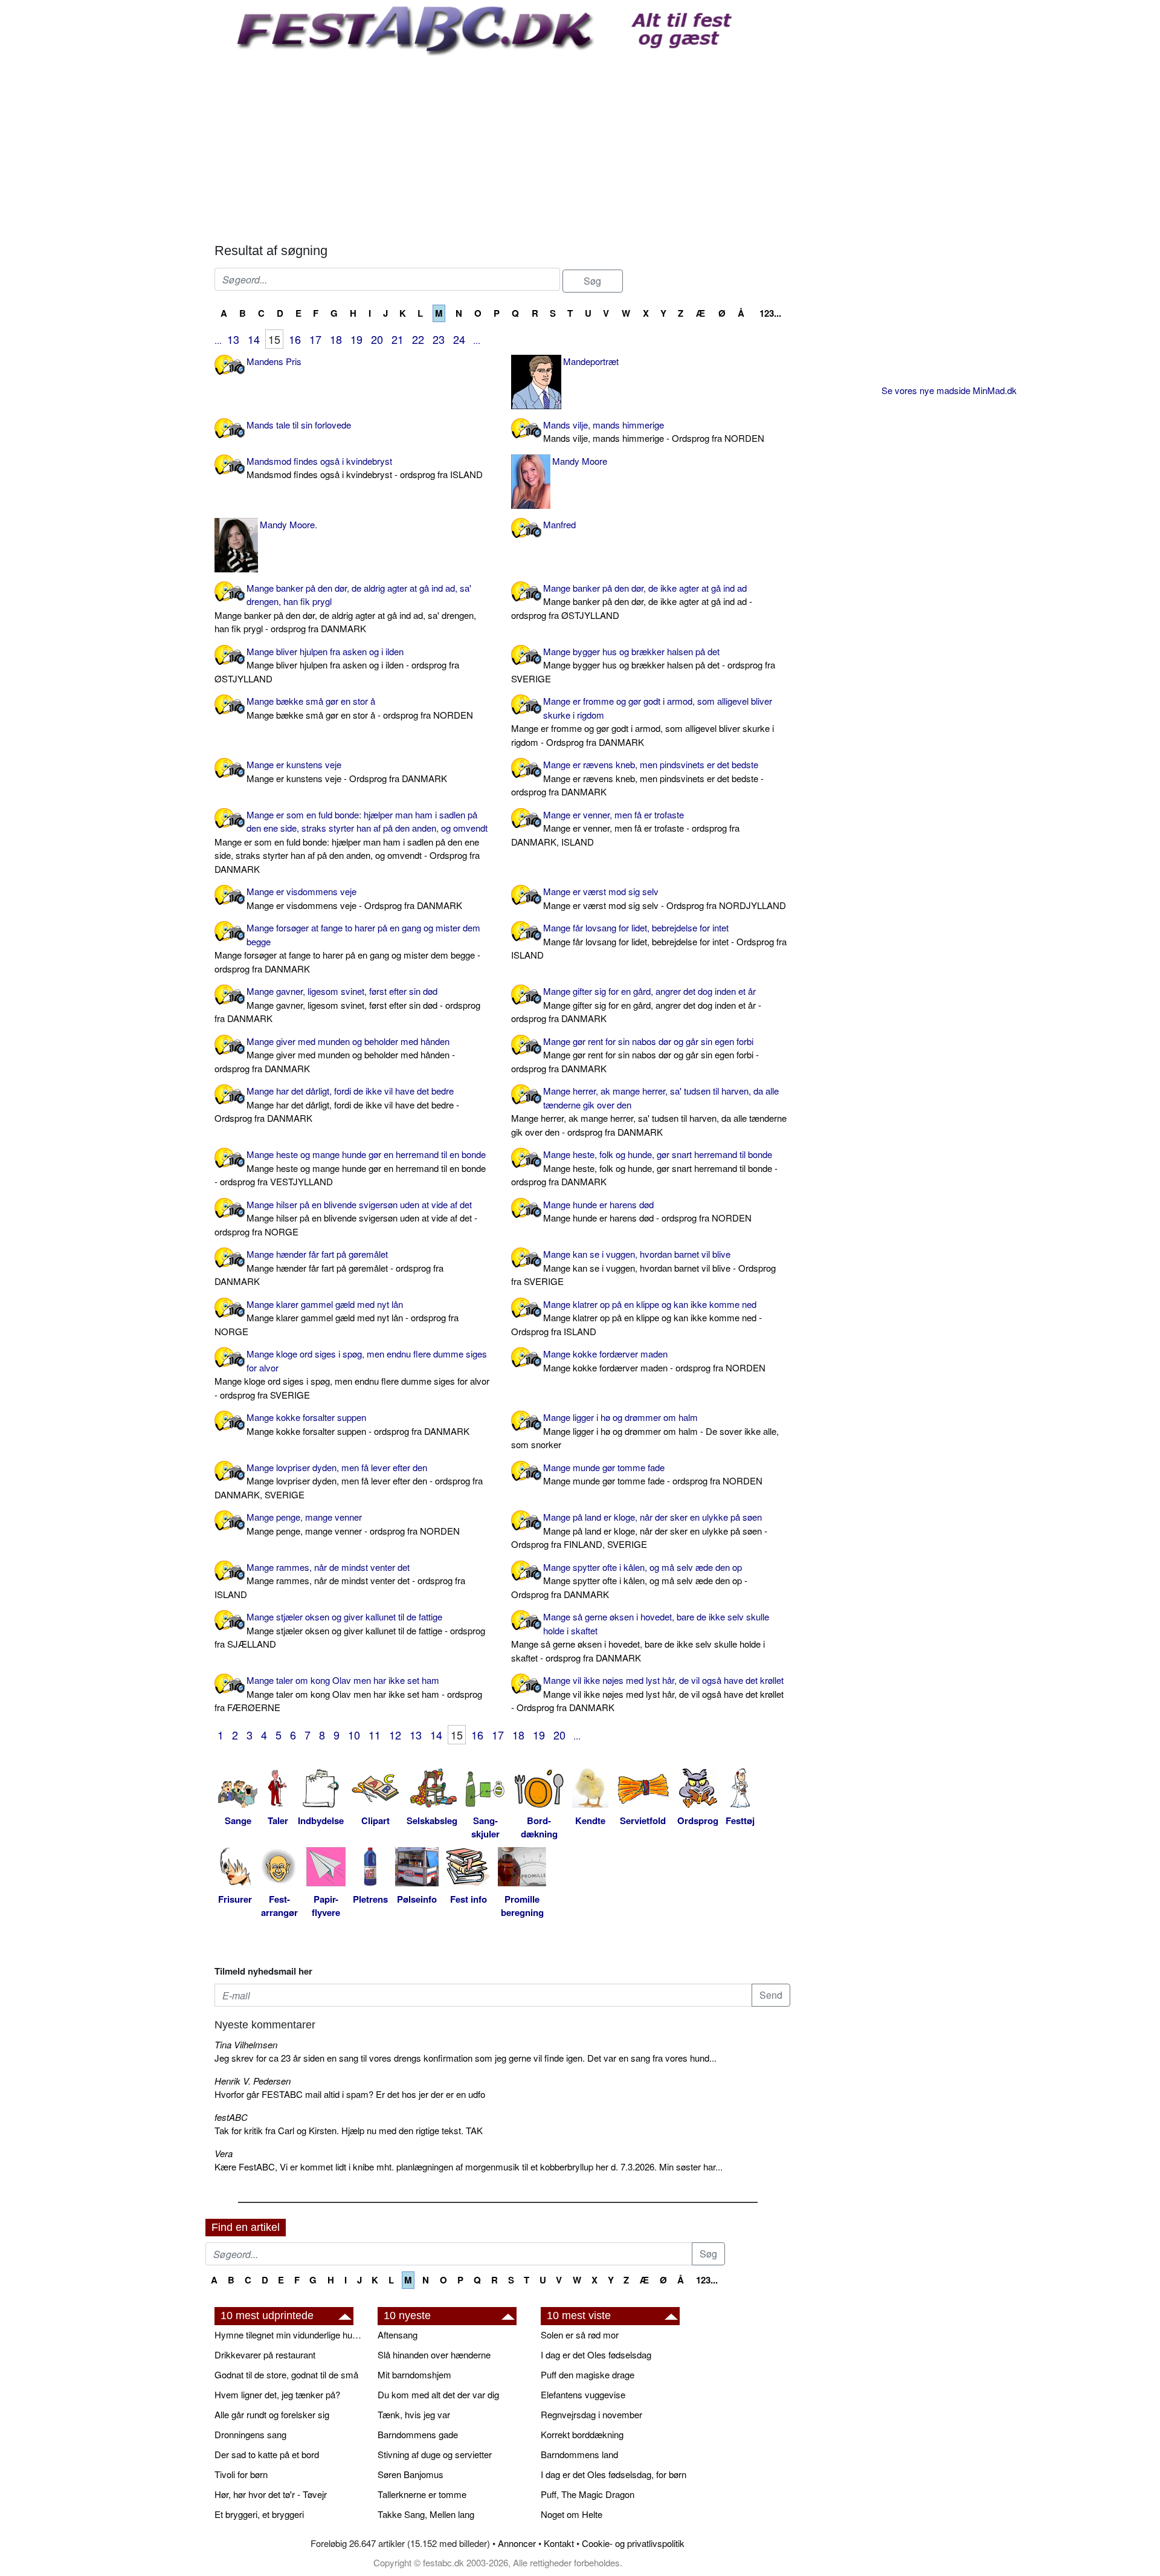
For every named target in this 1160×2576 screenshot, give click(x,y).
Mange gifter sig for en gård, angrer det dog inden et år (636, 1005)
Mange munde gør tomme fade (653, 1474)
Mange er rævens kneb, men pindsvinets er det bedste (637, 778)
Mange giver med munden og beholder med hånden (335, 1055)
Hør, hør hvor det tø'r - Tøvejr (271, 2494)
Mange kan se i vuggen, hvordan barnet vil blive (643, 1267)
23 (439, 339)
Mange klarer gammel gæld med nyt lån (337, 1318)
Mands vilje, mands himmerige (654, 432)
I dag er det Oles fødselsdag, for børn (614, 2474)
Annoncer (517, 2543)
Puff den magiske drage (588, 2374)
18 (336, 339)
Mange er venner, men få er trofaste (625, 828)
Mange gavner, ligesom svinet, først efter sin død (347, 1005)
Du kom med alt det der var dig (438, 2394)
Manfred (559, 524)
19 (356, 339)
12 (395, 1735)
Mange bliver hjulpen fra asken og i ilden (337, 665)
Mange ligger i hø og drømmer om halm (645, 1431)
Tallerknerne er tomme (422, 2494)
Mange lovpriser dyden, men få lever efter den (349, 1481)
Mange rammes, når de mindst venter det (340, 1581)
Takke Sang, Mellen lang (426, 2514)
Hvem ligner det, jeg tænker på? (277, 2394)
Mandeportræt (591, 361)
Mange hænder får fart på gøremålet (329, 1267)
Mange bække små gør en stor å (360, 708)
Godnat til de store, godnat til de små (286, 2374)
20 (377, 339)
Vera (224, 2153)
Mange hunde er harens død (647, 1211)
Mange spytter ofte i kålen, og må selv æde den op (629, 1581)
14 (254, 339)
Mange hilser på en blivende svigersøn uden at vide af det (346, 1218)
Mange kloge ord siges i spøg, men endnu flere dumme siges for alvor (352, 1374)
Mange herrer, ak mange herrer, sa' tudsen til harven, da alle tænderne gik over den (649, 1111)
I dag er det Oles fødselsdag (596, 2354)
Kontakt (559, 2543)
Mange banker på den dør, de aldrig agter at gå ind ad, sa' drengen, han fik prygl (345, 608)
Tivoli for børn (241, 2474)
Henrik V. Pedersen (253, 2081)
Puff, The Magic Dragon (588, 2494)
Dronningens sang (250, 2434)
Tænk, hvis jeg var (414, 2414)
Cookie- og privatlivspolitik (633, 2543)
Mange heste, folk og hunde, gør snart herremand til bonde (644, 1168)
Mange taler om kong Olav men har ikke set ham (348, 1694)
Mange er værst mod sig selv (665, 898)
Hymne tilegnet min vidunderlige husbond (290, 2335)
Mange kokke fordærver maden (654, 1361)
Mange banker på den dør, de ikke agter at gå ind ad (632, 601)
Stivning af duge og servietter (435, 2454)
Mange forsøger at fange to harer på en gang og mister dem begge (347, 948)
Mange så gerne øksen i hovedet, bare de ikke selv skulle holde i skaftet (640, 1637)
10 (354, 1735)
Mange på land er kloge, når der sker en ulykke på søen (639, 1530)
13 (233, 339)
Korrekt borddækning (582, 2434)
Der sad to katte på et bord (267, 2454)
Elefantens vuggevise (583, 2394)
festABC (231, 2117)
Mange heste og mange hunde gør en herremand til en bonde (350, 1168)
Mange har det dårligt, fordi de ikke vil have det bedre (337, 1104)
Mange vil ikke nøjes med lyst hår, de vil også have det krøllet (647, 1694)
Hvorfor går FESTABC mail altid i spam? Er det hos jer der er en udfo (350, 2094)
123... (770, 313)
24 (459, 339)
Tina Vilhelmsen (246, 2044)
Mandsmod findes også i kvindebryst (365, 468)
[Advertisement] (502, 146)
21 (398, 339)
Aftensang (398, 2335)
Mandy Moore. (288, 524)
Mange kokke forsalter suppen (358, 1424)
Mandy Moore (580, 461)
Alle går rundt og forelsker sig (272, 2414)
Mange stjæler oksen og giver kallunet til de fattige (350, 1630)
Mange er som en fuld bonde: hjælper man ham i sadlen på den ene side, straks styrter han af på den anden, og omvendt (351, 842)
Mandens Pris (274, 361)
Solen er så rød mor (580, 2335)
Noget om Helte (572, 2514)
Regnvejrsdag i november (591, 2414)
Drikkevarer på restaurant (265, 2354)
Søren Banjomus (411, 2474)
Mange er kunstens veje (347, 771)
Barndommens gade (418, 2434)
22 (418, 339)
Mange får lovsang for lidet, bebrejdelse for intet (649, 941)
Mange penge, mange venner (353, 1524)
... (218, 340)
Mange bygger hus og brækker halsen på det (643, 665)
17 (315, 339)
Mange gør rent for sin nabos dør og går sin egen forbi (635, 1055)
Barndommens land (579, 2454)
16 (295, 339)
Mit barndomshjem (414, 2374)
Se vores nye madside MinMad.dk (949, 390)
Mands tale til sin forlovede (299, 425)
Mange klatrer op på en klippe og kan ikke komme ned (636, 1318)
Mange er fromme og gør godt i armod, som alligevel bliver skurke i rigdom (643, 721)
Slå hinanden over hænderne (434, 2354)
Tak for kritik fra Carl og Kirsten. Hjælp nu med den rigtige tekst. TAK (349, 2130)
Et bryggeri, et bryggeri (259, 2514)
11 (375, 1735)
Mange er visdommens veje (354, 898)
